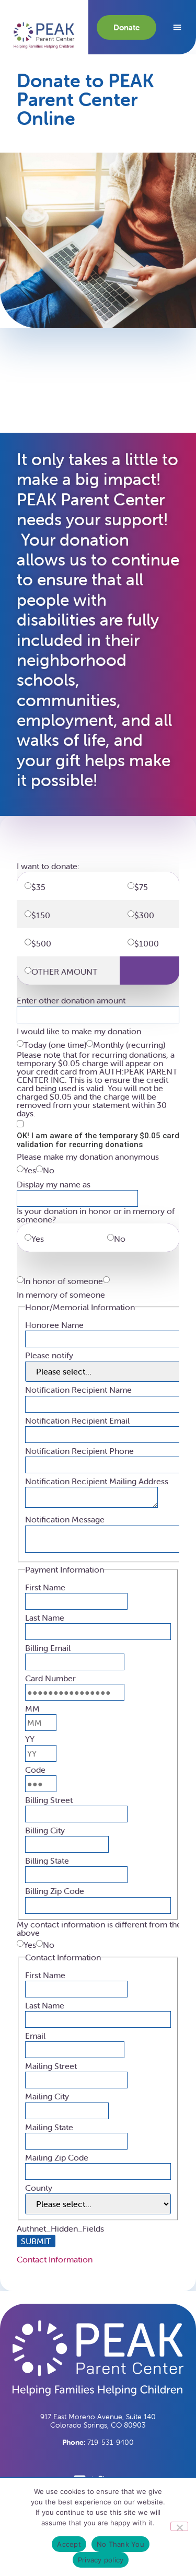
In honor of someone (63, 1281)
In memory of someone (61, 1295)
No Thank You (120, 2544)
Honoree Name (54, 1325)
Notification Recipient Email (77, 1420)
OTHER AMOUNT (65, 972)
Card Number (50, 1678)
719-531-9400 (98, 2442)
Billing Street (49, 1800)
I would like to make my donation (79, 1031)
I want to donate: (48, 866)
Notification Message (65, 1519)
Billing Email (48, 1648)
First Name (45, 1587)
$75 (145, 887)
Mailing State (49, 2127)
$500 (44, 943)
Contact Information (55, 2259)
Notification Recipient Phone (79, 1451)
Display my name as (54, 1184)
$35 (43, 887)
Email (35, 2036)
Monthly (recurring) (129, 1045)
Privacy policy (101, 2560)
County (39, 2188)
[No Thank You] (179, 2526)
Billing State (47, 1861)
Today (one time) (55, 1045)
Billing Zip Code (55, 1891)
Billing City (45, 1830)
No (49, 1170)
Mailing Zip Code (57, 2157)
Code (35, 1770)
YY (30, 1739)
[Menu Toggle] (177, 27)
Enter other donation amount (71, 1000)
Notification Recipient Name (78, 1390)
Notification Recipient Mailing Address (97, 1481)
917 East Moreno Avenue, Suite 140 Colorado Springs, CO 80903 (98, 2421)
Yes (30, 1170)
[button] (44, 36)
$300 (147, 915)
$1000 (149, 943)
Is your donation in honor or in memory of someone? (96, 1215)
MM (32, 1708)
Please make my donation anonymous (88, 1157)
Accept (69, 2544)
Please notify (49, 1355)
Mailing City (47, 2096)
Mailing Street (51, 2066)
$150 (44, 915)
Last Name (45, 1618)
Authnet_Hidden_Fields (60, 2228)
